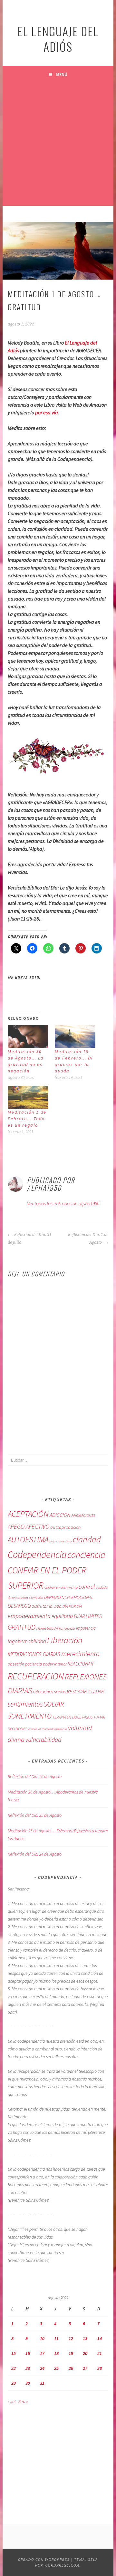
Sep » (23, 2401)
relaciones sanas (49, 1692)
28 (100, 2368)
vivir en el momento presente (48, 1729)
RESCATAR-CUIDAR (85, 1691)
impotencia (86, 1628)
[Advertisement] (58, 144)
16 (28, 2353)
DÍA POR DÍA (72, 1606)
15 (14, 2353)
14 (100, 2338)
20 (85, 2353)
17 (42, 2353)
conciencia (86, 1555)
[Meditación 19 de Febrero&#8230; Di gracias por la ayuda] (75, 1037)
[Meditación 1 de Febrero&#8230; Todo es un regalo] (28, 1097)
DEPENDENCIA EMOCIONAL (69, 1597)
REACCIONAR (80, 1664)
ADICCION (60, 1515)
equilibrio (62, 1616)
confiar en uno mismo (61, 1587)
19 (71, 2353)
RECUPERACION (36, 1676)
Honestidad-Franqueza (56, 1628)
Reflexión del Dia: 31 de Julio (30, 1239)
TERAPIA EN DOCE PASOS (72, 1717)
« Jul (12, 2401)
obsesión (16, 1664)
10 (42, 2338)
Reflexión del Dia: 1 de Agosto (88, 1239)
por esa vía (47, 412)
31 (42, 2383)
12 (71, 2338)
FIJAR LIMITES (88, 1616)
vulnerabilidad (43, 1740)
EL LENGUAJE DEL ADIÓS (58, 39)
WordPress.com (62, 2565)
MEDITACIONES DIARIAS (34, 1654)
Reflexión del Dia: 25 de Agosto (35, 1815)
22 (14, 2368)
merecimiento (80, 1654)
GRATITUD (22, 1627)
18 (56, 2353)
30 (28, 2383)
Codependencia (37, 1554)
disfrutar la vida (47, 1606)
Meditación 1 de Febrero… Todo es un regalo (27, 1119)
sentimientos (25, 1704)
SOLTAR (54, 1704)
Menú (62, 74)
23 (28, 2368)
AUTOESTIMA (28, 1539)
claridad (87, 1539)
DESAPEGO (19, 1606)
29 (14, 2383)
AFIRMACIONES (83, 1515)
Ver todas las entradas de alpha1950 (63, 1203)
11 (56, 2338)
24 (42, 2368)
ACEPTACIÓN (28, 1514)
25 (56, 2368)
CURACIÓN (36, 1598)
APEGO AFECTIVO (29, 1527)
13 (85, 2338)
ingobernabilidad (27, 1641)
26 (71, 2368)
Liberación (65, 1640)
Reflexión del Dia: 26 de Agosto (35, 1776)
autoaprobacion (65, 1527)
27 (85, 2368)
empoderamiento (29, 1616)
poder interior (55, 1664)
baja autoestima (61, 1541)
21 (100, 2353)
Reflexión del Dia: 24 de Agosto (35, 1854)
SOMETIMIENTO (30, 1716)
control (87, 1587)
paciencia (34, 1664)
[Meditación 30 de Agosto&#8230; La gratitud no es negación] (28, 1037)
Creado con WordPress (44, 2559)
